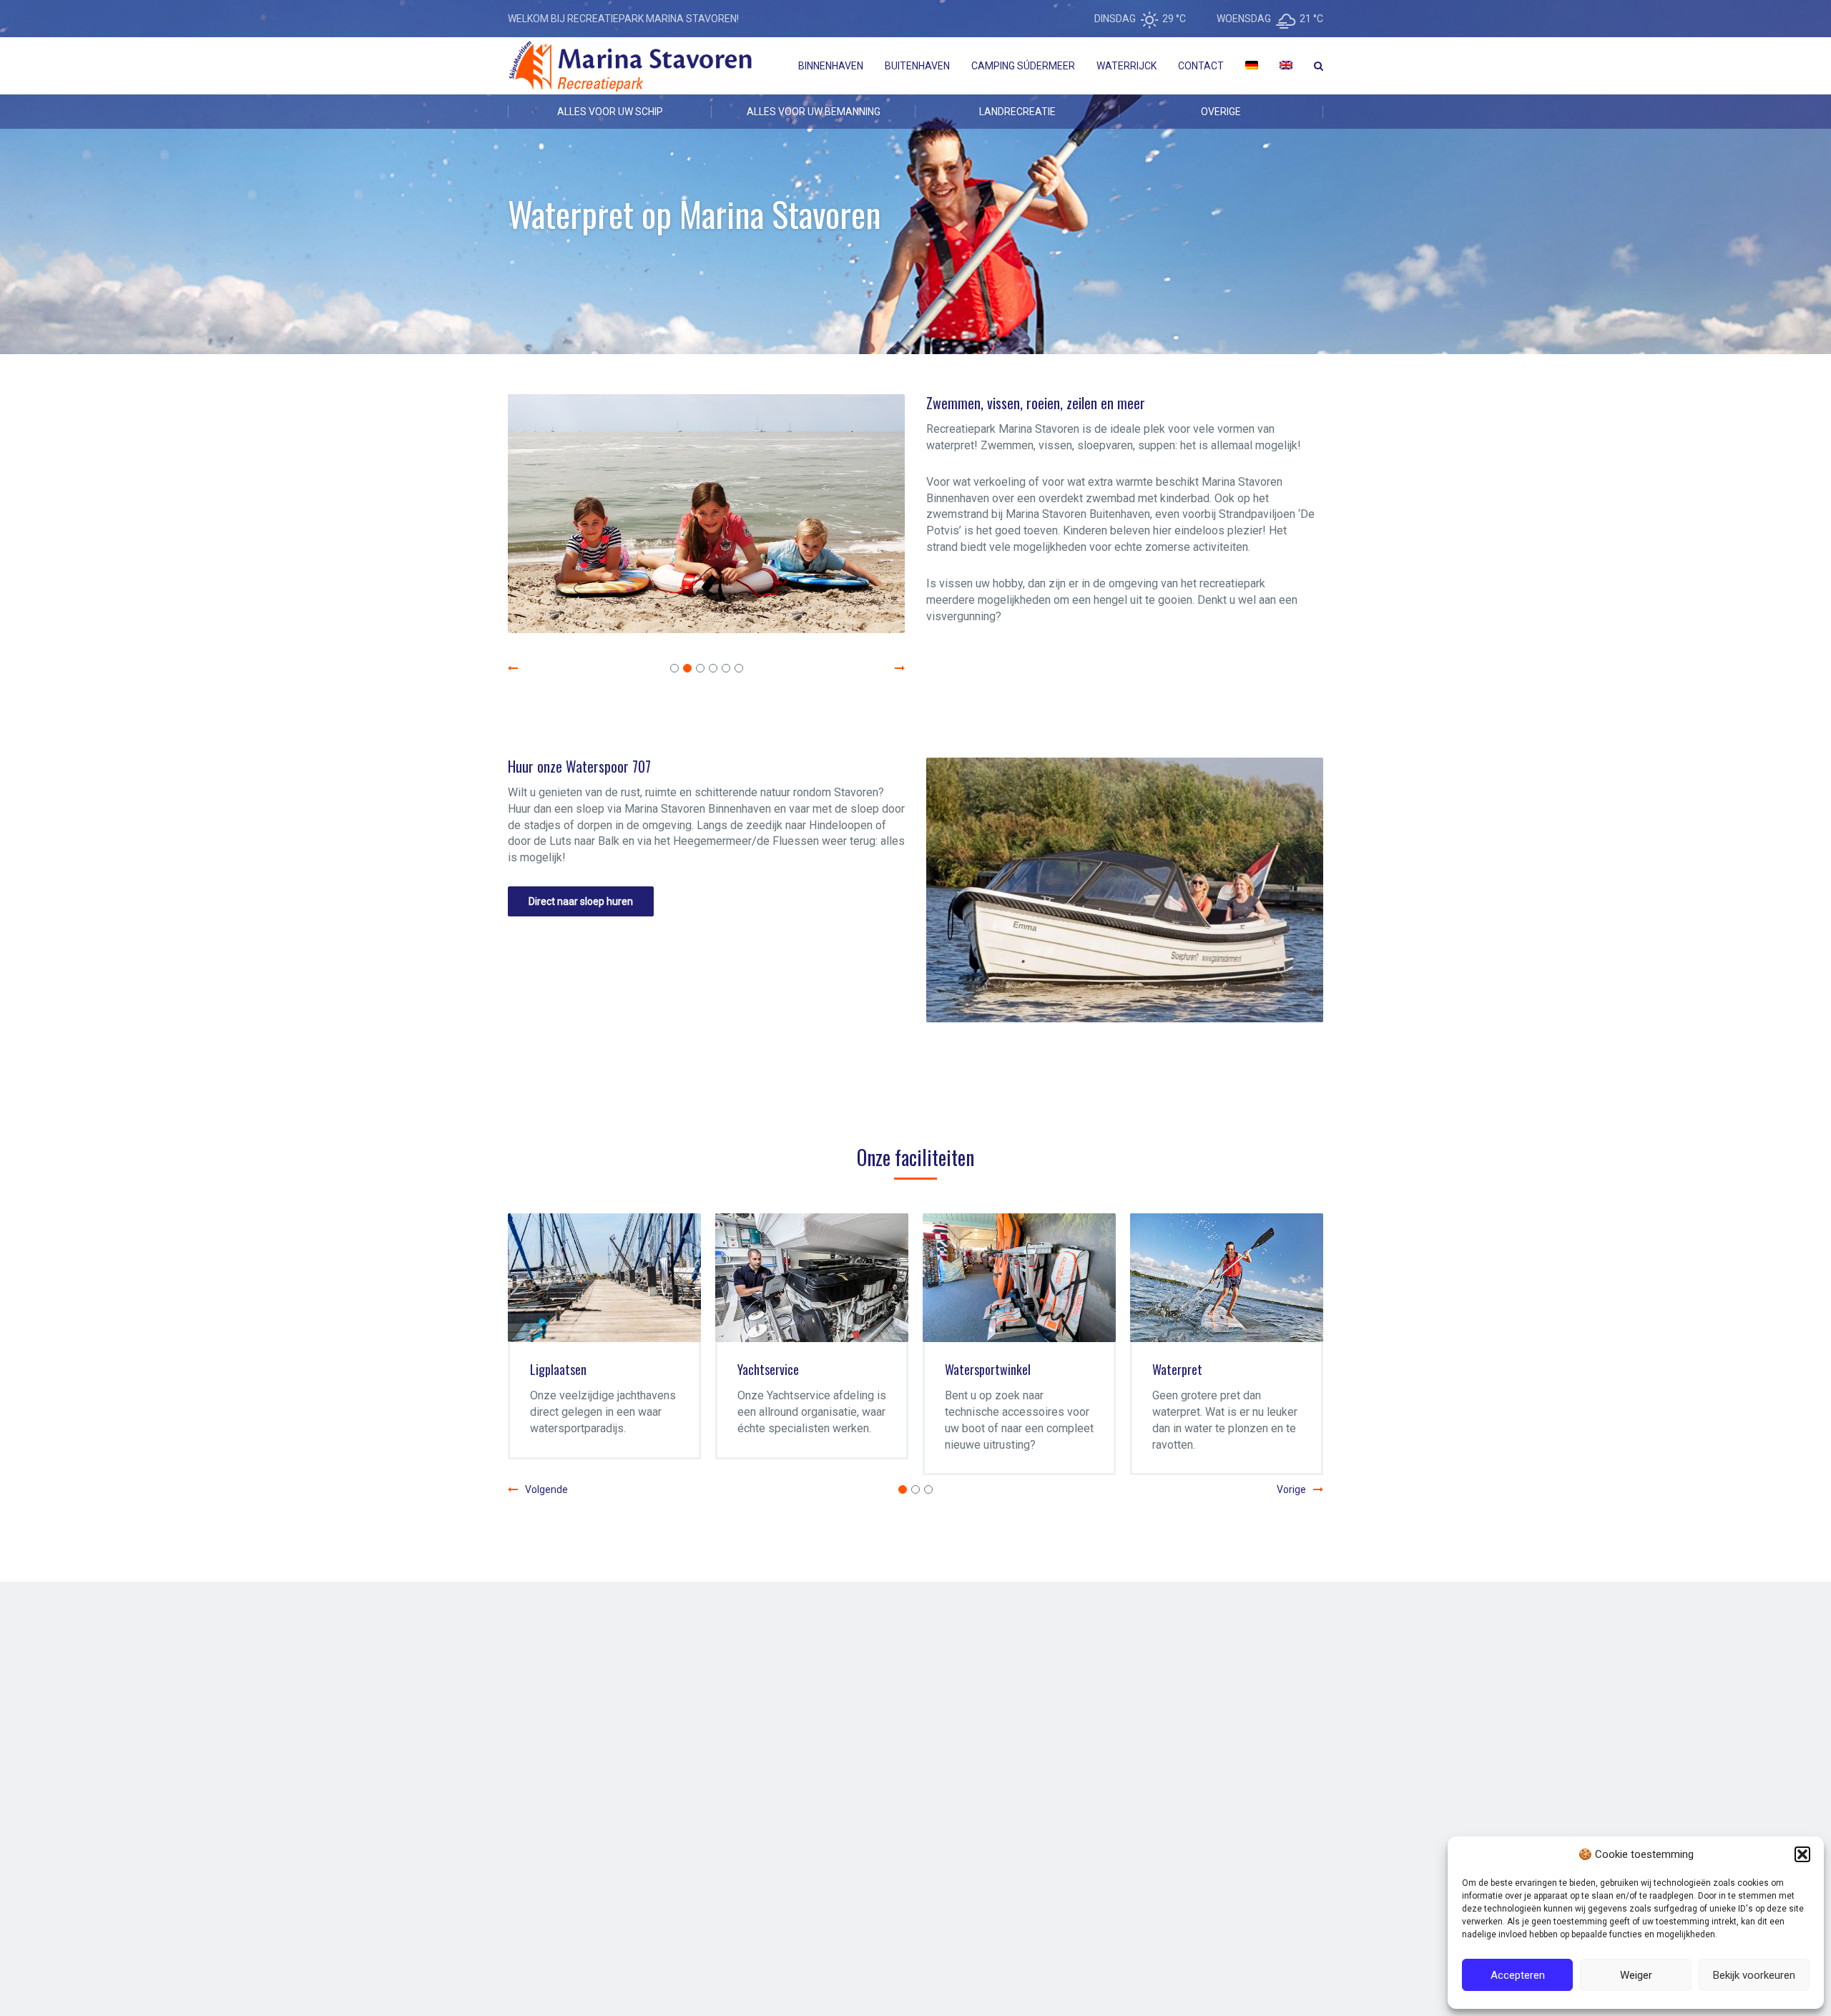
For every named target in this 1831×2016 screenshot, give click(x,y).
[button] (1802, 1854)
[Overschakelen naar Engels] (1286, 66)
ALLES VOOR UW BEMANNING (814, 112)
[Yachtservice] (812, 1278)
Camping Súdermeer (1023, 66)
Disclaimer (652, 1919)
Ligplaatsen (558, 1369)
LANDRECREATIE (1017, 112)
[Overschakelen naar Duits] (1252, 66)
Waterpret (1177, 1369)
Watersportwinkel (988, 1369)
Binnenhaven (831, 66)
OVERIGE (1221, 112)
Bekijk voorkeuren (1754, 1975)
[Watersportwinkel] (1019, 1278)
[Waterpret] (1227, 1278)
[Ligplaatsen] (604, 1278)
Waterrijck (1126, 66)
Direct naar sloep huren (581, 901)
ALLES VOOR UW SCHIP (610, 112)
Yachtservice (768, 1369)
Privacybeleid (714, 1919)
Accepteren (1518, 1975)
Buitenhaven (917, 66)
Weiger (1636, 1975)
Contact (1201, 66)
